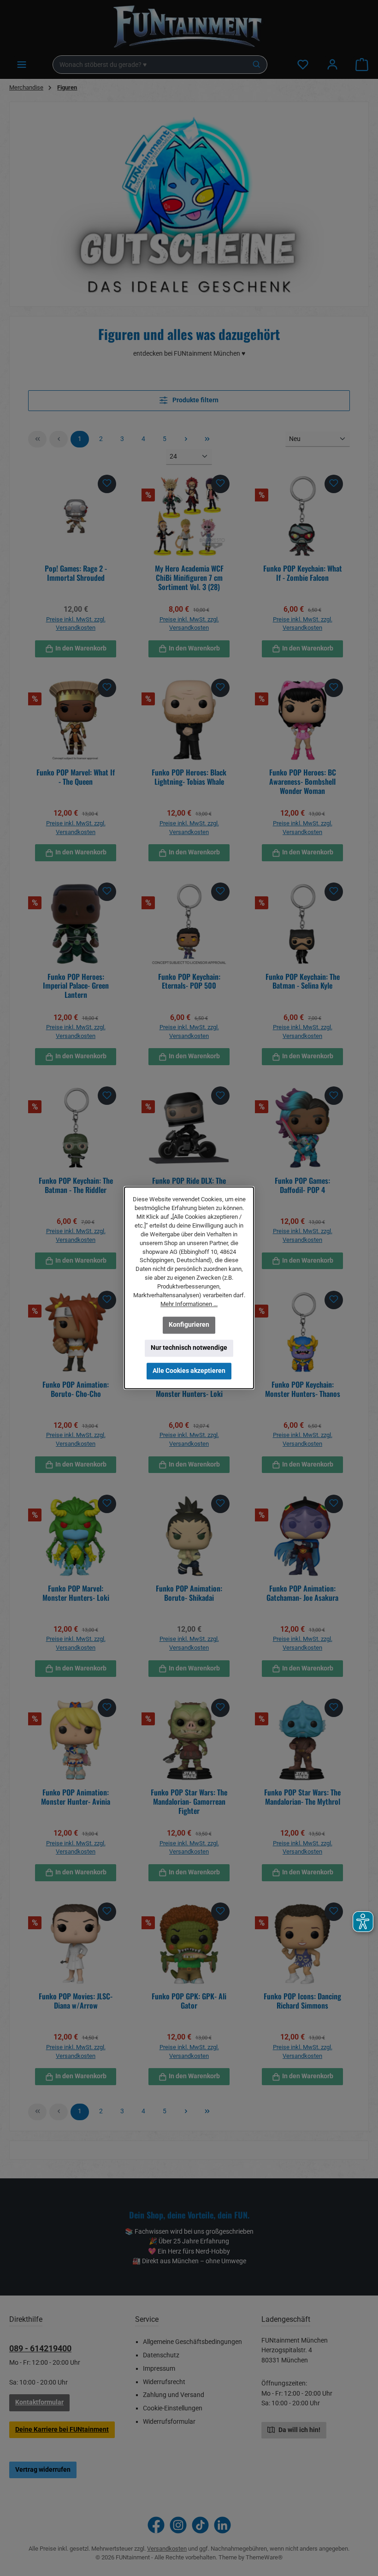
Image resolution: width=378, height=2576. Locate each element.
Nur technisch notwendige (189, 1348)
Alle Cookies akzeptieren (189, 1371)
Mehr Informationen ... (189, 1304)
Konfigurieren (189, 1325)
